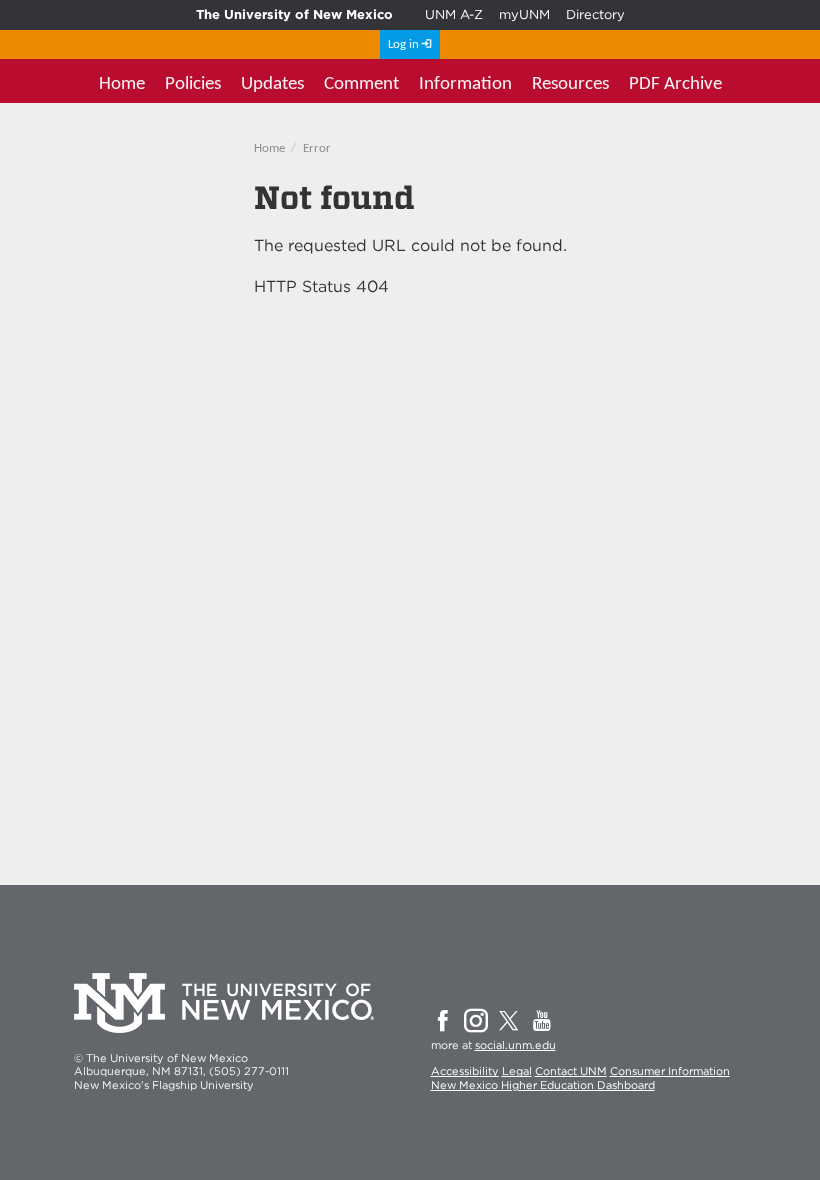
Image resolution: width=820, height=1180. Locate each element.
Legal (517, 1071)
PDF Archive (675, 84)
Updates (272, 84)
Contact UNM (571, 1071)
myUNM (524, 14)
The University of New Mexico (294, 14)
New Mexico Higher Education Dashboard (543, 1085)
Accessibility (465, 1071)
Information (465, 84)
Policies (193, 84)
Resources (570, 84)
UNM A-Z (454, 14)
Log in (403, 44)
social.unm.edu (515, 1045)
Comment (361, 84)
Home (122, 84)
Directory (595, 14)
